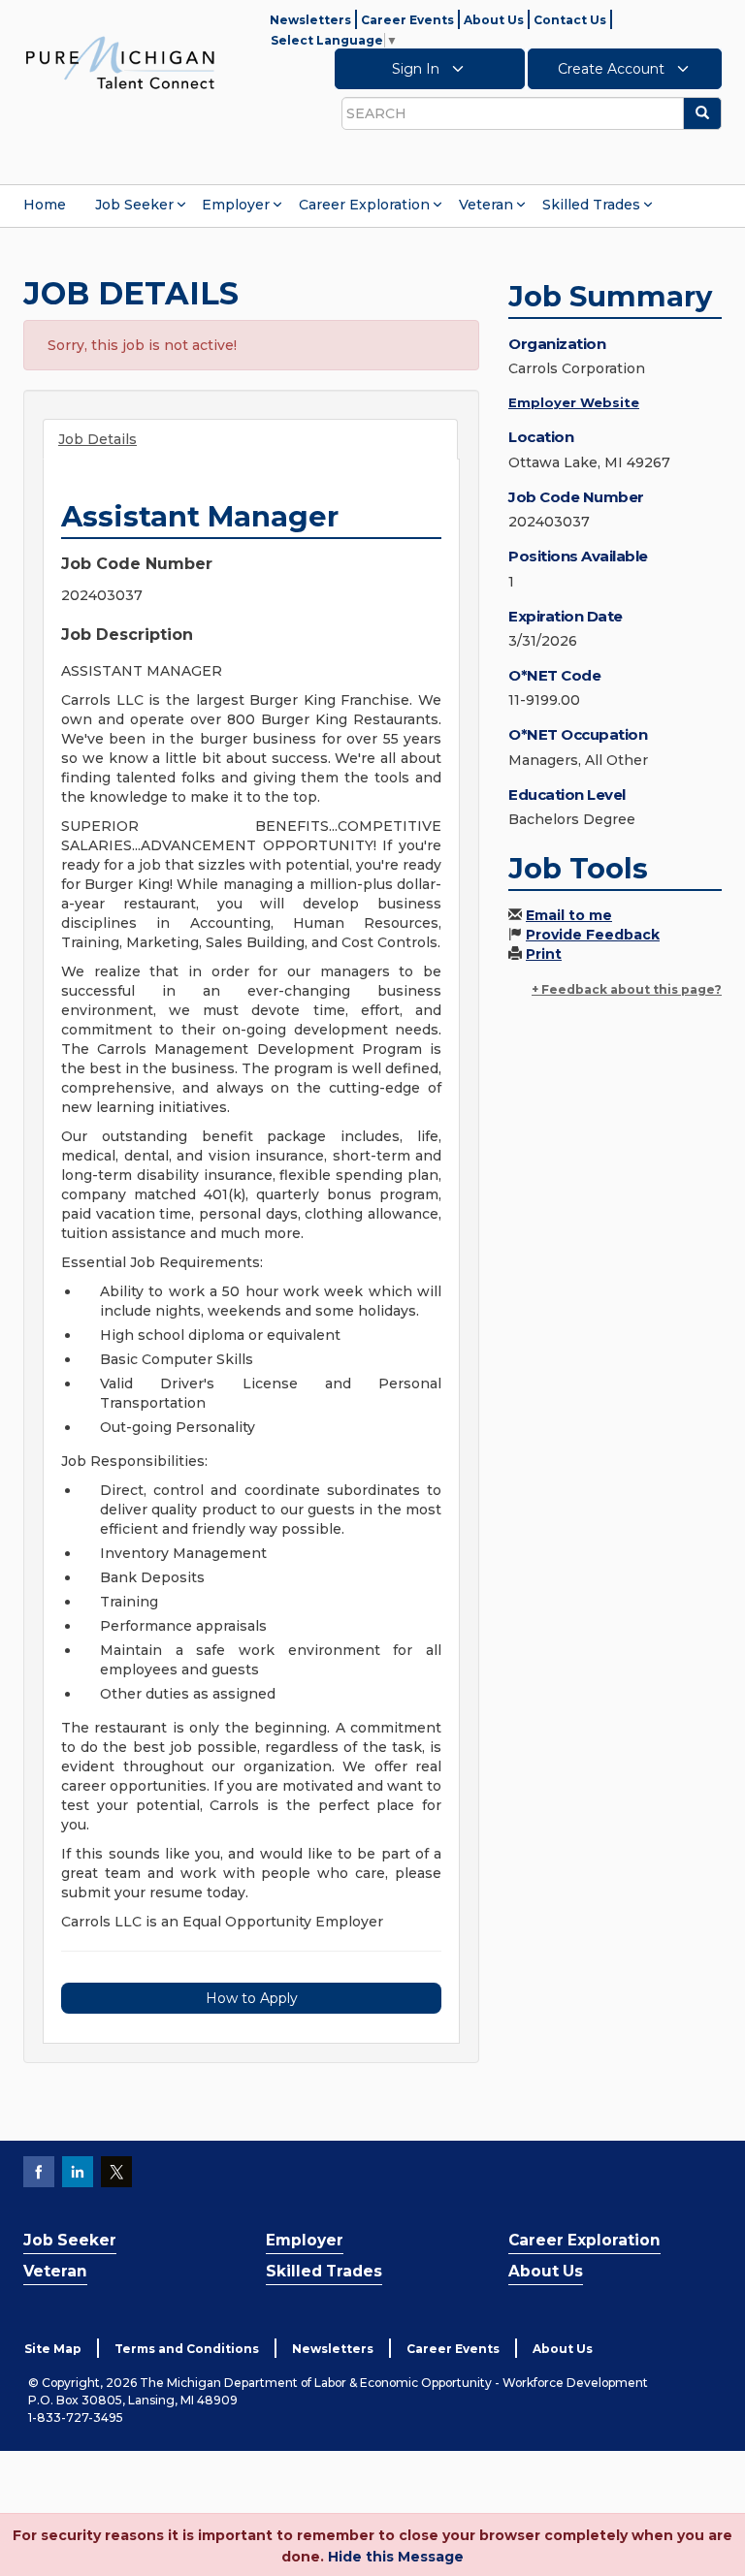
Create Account (613, 69)
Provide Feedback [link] (593, 935)
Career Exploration (364, 205)
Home (45, 205)
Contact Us (570, 20)
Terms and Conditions (187, 2349)
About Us (494, 20)
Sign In (418, 69)
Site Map (53, 2349)
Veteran (486, 205)
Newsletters (310, 20)
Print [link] (544, 954)
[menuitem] (45, 205)
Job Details (97, 439)
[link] (120, 62)
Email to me (569, 915)
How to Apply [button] (252, 1998)
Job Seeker (134, 205)
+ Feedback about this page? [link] (627, 989)
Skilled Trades (591, 205)
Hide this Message (396, 2557)
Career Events (407, 20)
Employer (236, 205)
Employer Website (574, 402)
